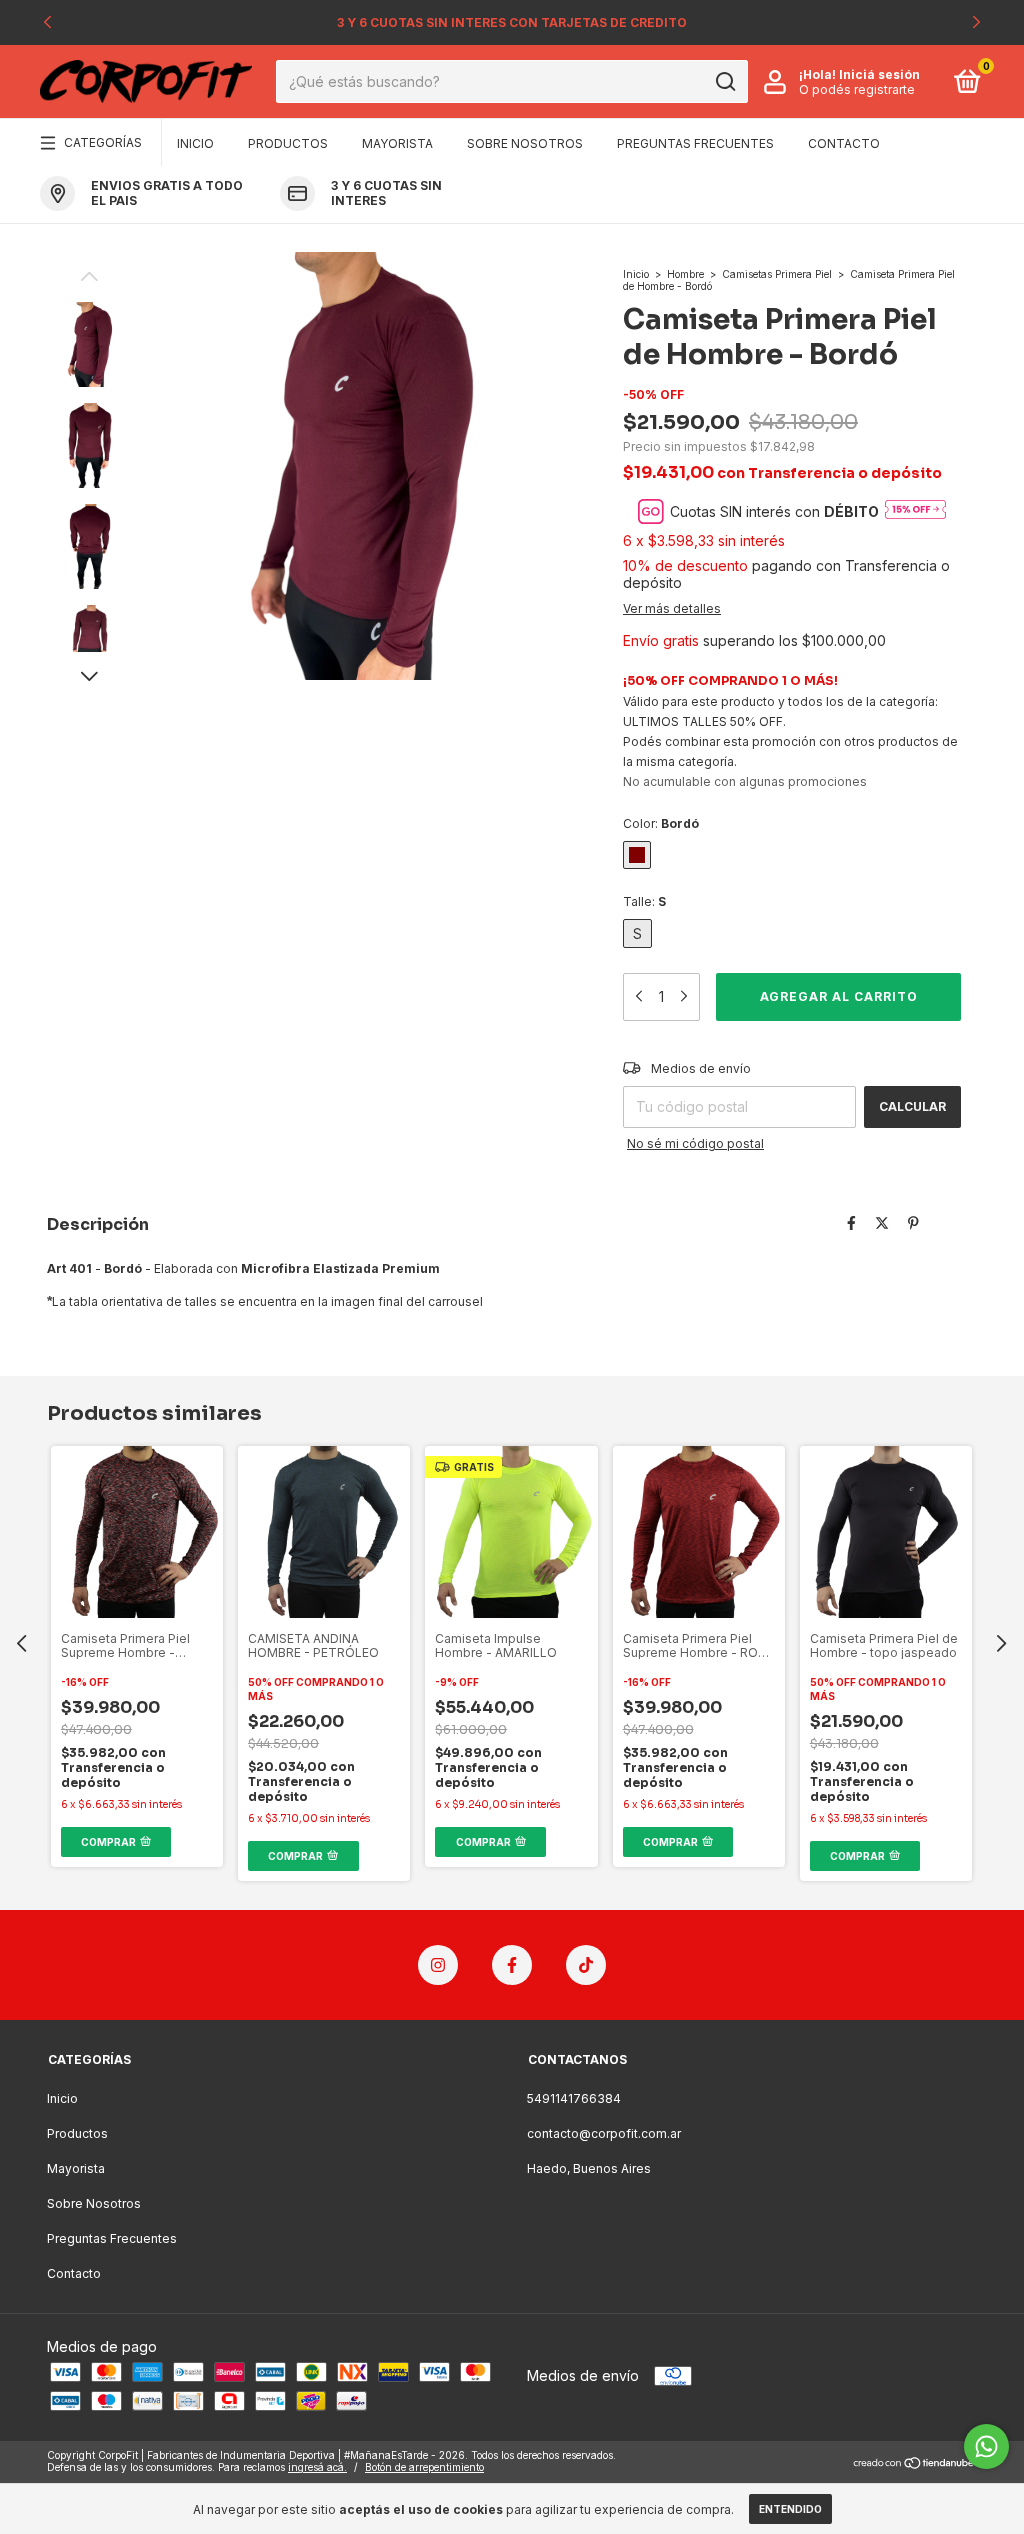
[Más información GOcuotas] (915, 511)
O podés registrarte (857, 89)
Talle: (644, 901)
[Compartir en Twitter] (882, 1222)
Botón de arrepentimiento (424, 2467)
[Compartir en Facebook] (851, 1222)
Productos (288, 143)
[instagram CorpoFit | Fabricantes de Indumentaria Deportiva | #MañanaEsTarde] (438, 1965)
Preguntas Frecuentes (695, 143)
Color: (661, 823)
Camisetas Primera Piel (778, 274)
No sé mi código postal (695, 1143)
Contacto (844, 143)
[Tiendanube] (914, 2463)
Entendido (790, 2509)
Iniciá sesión (879, 74)
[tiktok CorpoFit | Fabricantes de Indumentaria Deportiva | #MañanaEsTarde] (586, 1965)
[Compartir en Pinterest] (913, 1222)
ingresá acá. (317, 2467)
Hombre (685, 274)
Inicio (195, 143)
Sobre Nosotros (525, 143)
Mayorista (397, 143)
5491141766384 (574, 2098)
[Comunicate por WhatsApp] (986, 2446)
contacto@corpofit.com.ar (604, 2133)
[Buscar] (724, 82)
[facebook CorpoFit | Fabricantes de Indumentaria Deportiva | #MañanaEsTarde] (512, 1965)
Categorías (103, 142)
